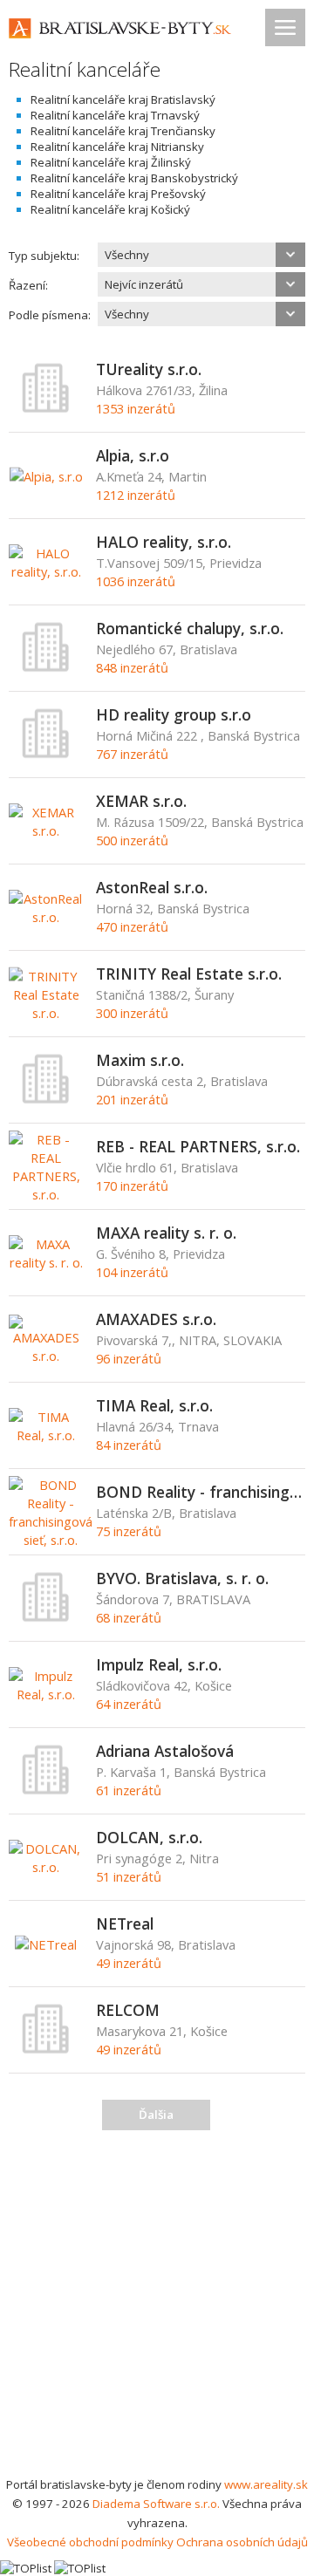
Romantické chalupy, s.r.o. (190, 628)
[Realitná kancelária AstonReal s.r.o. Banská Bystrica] (46, 917)
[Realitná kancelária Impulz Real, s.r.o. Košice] (46, 1694)
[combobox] (201, 255)
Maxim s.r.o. (140, 1060)
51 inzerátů (129, 1876)
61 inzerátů (129, 1790)
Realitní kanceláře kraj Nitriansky (117, 147)
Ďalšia (156, 2115)
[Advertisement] (157, 2309)
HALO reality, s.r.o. (164, 542)
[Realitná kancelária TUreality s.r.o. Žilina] (46, 409)
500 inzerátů (132, 840)
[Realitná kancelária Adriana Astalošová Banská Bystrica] (46, 1791)
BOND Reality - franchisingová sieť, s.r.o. (201, 1492)
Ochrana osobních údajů (242, 2542)
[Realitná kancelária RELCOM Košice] (46, 2050)
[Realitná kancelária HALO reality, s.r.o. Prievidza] (46, 571)
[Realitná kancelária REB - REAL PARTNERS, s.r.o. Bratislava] (46, 1194)
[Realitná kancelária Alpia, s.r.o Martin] (46, 476)
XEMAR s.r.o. (141, 801)
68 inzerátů (129, 1617)
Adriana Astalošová (165, 1751)
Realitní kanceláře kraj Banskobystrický (134, 178)
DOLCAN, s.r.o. (149, 1837)
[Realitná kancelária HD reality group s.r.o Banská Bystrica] (46, 755)
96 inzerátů (129, 1358)
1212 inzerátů (136, 495)
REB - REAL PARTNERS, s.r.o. (198, 1146)
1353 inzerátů (136, 408)
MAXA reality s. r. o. (166, 1233)
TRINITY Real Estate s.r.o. (189, 974)
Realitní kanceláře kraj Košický (110, 209)
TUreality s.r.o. (149, 369)
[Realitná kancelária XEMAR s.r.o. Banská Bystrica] (46, 830)
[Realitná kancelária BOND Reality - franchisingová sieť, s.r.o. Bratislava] (51, 1540)
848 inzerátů (132, 667)
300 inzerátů (132, 1013)
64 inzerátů (129, 1704)
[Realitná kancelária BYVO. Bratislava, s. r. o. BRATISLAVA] (46, 1618)
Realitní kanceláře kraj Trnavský (115, 115)
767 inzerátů (132, 754)
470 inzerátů (132, 926)
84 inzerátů (129, 1445)
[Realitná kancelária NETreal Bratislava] (46, 1944)
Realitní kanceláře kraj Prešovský (118, 194)
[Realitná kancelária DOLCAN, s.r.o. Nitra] (46, 1867)
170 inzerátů (132, 1186)
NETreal (125, 1923)
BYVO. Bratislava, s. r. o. (182, 1578)
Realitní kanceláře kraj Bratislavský (123, 99)
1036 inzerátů (136, 581)
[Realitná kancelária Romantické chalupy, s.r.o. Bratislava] (46, 668)
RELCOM (128, 2010)
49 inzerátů (129, 1963)
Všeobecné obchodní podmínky (90, 2542)
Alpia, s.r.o (133, 455)
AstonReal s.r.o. (152, 887)
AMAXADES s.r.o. (156, 1319)
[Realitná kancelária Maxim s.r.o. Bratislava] (46, 1100)
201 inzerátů (132, 1099)
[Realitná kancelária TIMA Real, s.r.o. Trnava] (46, 1435)
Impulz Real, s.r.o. (159, 1664)
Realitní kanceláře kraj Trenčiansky (123, 131)
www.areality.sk (266, 2484)
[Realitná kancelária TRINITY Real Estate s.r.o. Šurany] (46, 1013)
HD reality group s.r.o (174, 714)
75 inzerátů (129, 1531)
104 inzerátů (132, 1272)
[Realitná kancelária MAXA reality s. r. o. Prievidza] (46, 1262)
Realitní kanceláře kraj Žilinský (111, 162)
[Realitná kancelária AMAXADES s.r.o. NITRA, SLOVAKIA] (46, 1356)
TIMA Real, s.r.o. (154, 1405)
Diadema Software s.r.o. (156, 2504)
